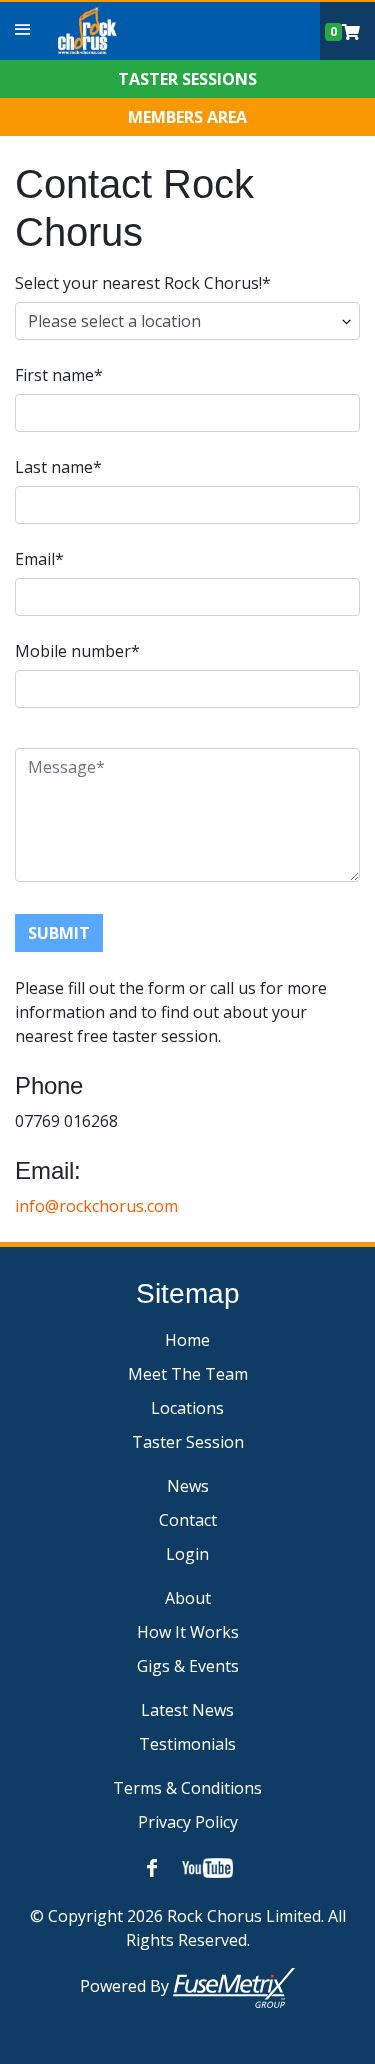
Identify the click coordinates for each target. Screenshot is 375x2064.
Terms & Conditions (187, 1788)
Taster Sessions (187, 79)
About (188, 1598)
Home (187, 1340)
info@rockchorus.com (96, 1206)
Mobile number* (77, 651)
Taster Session (188, 1442)
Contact (188, 1520)
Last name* (58, 467)
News (188, 1486)
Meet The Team (188, 1374)
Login (187, 1554)
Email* (39, 559)
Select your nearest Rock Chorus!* (143, 283)
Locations (187, 1408)
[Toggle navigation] (23, 30)
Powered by (126, 1986)
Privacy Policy (188, 1822)
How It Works (188, 1632)
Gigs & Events (188, 1666)
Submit (59, 933)
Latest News (187, 1710)
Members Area (187, 117)
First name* (59, 375)
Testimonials (187, 1744)
